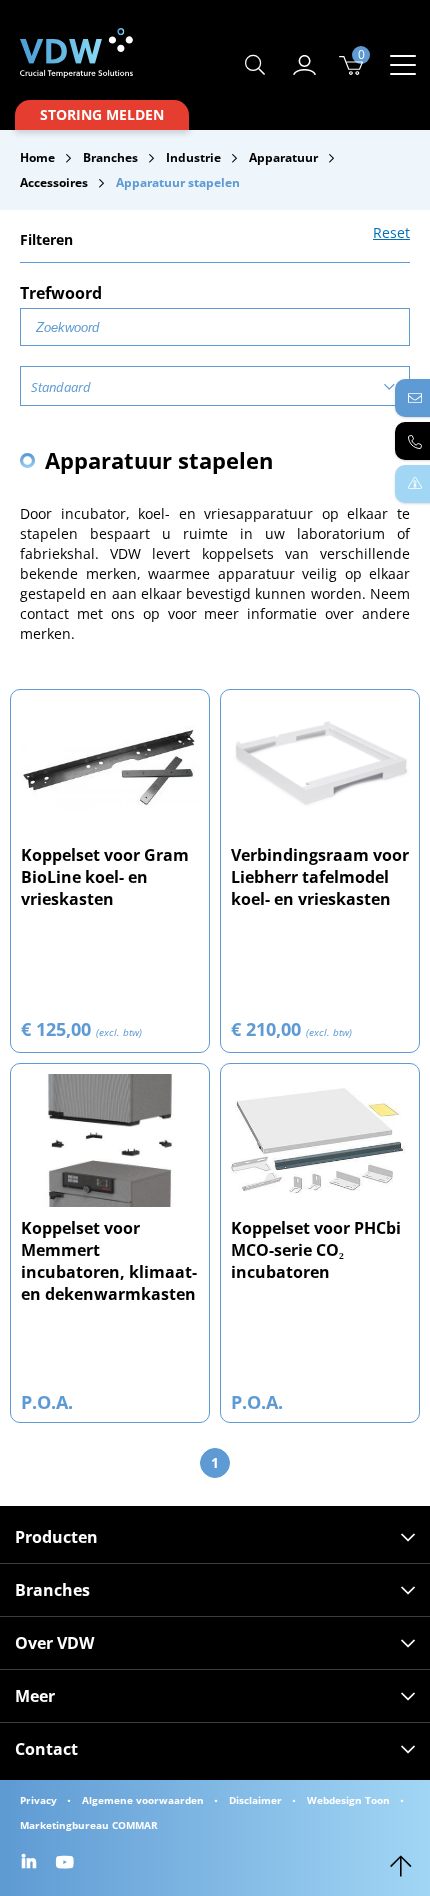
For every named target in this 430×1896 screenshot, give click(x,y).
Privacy (38, 1800)
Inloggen (305, 65)
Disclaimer (255, 1800)
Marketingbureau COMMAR (89, 1825)
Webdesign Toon (348, 1800)
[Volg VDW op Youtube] (67, 1863)
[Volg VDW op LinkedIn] (31, 1863)
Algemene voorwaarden (143, 1800)
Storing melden (102, 114)
